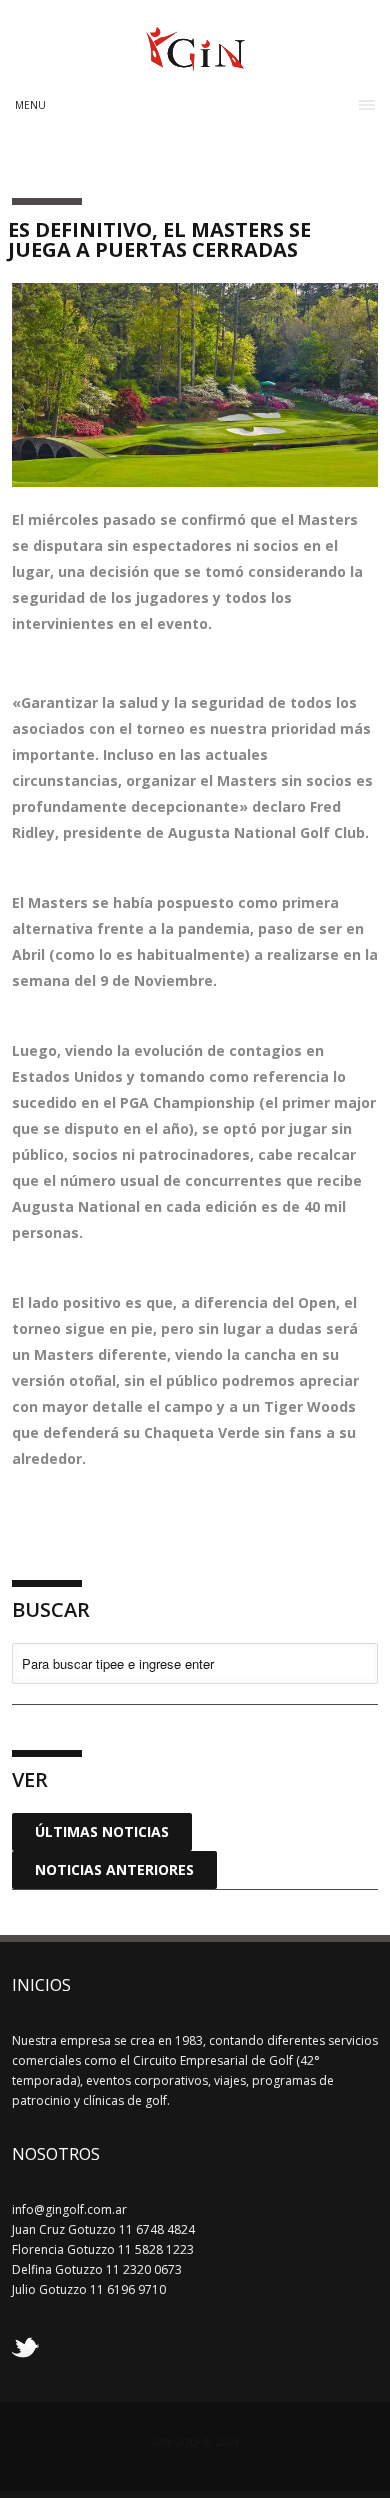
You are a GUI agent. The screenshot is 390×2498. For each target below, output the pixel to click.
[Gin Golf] (195, 63)
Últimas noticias (102, 1831)
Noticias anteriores (114, 1869)
